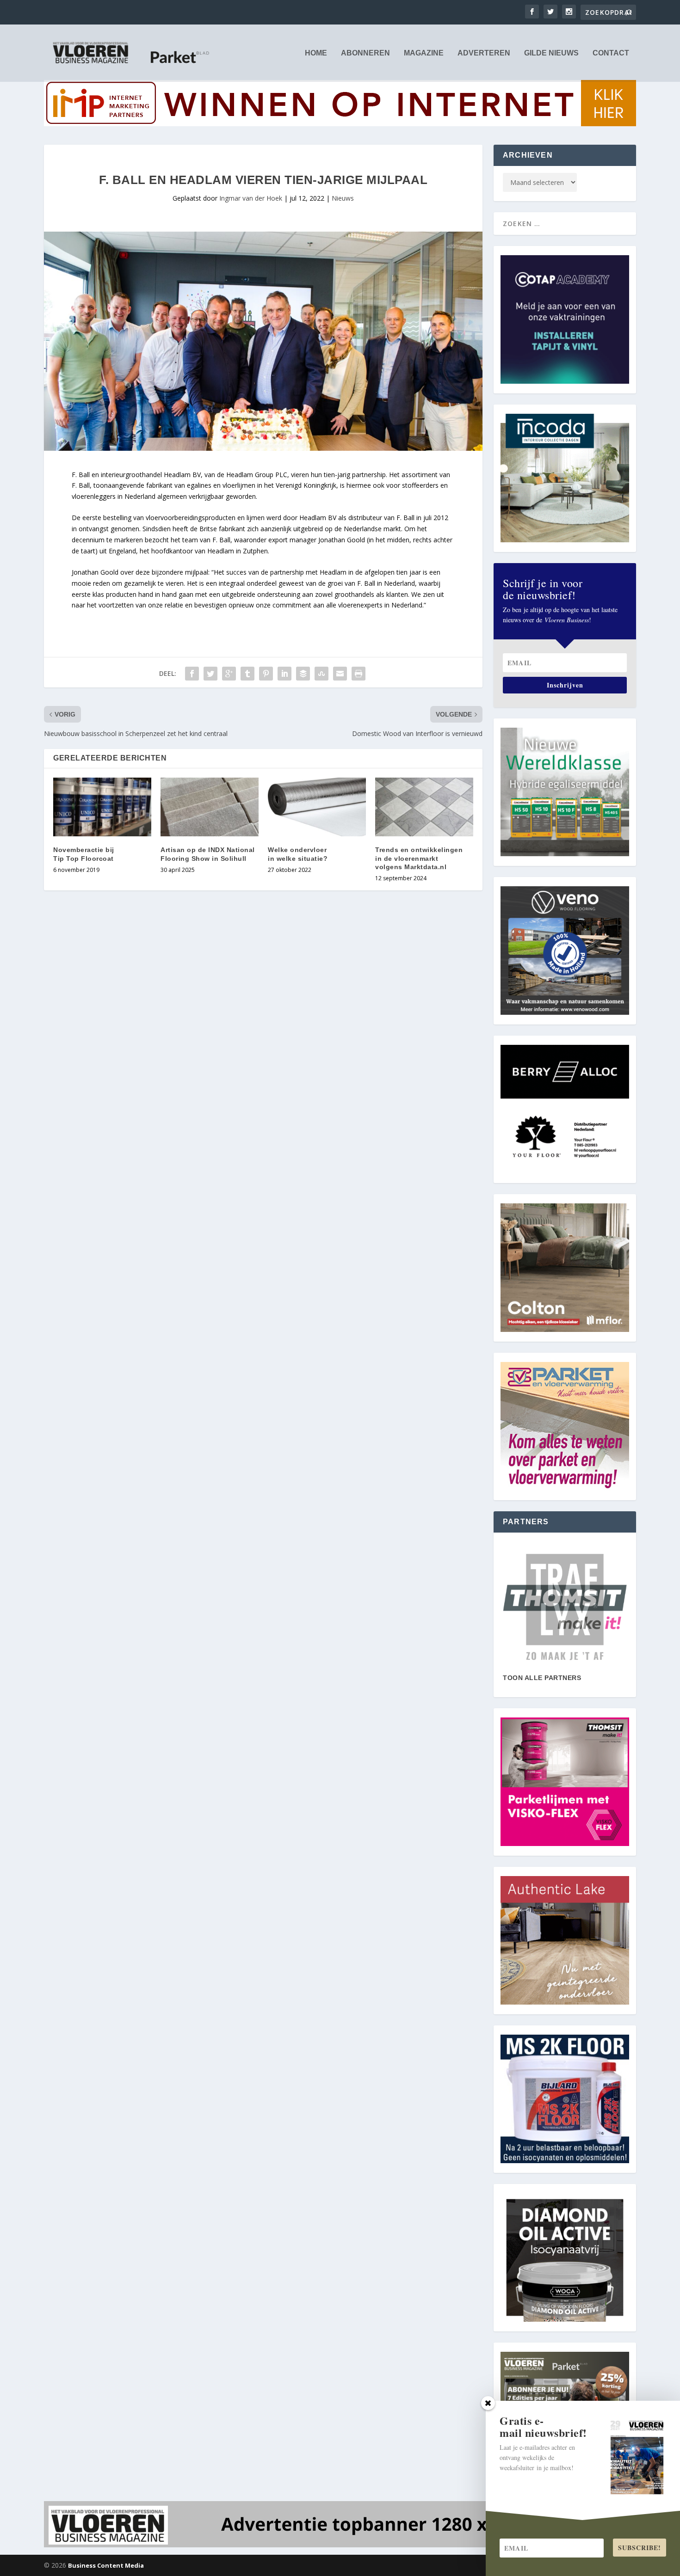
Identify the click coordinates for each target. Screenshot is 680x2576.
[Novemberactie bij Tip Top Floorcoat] (102, 807)
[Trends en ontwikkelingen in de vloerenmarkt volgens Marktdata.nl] (424, 807)
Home (316, 53)
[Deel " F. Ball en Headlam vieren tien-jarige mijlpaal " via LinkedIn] (284, 674)
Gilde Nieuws (551, 53)
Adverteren (484, 53)
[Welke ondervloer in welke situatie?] (317, 807)
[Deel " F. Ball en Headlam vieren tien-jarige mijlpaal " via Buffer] (303, 674)
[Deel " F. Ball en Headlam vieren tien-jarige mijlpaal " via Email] (340, 674)
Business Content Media (106, 2565)
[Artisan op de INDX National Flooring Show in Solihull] (210, 807)
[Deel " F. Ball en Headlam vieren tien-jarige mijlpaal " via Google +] (229, 674)
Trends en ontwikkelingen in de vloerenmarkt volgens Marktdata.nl (419, 858)
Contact (611, 53)
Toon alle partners (542, 1678)
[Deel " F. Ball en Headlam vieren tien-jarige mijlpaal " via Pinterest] (266, 674)
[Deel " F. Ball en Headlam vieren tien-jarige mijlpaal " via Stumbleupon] (321, 674)
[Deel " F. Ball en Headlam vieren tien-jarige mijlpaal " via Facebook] (192, 674)
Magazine (424, 53)
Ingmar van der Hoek (251, 198)
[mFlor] (565, 1607)
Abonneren (365, 53)
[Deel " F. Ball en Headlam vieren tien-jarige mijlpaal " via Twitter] (210, 674)
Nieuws (343, 198)
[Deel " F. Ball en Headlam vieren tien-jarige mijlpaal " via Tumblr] (247, 674)
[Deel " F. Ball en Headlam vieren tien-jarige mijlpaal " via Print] (359, 674)
